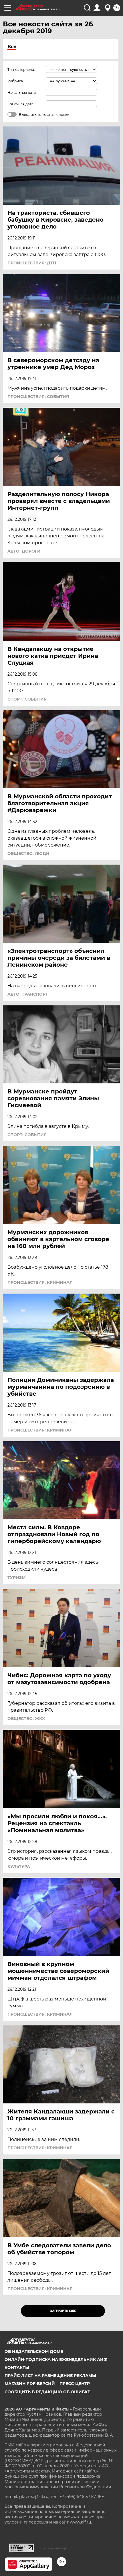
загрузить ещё (63, 2311)
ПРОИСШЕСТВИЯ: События (38, 397)
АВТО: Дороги (24, 551)
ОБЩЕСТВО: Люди (28, 853)
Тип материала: (21, 70)
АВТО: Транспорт (28, 994)
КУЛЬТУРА (19, 1867)
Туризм (16, 1577)
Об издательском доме (34, 2351)
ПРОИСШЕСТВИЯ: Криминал (40, 1282)
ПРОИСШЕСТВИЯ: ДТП (32, 263)
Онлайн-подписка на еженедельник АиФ (56, 2359)
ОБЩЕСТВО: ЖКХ (26, 1719)
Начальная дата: (22, 92)
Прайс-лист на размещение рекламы (50, 2376)
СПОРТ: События (27, 699)
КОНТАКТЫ (17, 2368)
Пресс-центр (75, 2384)
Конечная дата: (21, 104)
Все (12, 47)
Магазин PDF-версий (30, 2384)
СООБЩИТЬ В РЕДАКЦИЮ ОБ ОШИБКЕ (47, 2392)
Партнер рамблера (54, 2548)
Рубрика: (16, 81)
